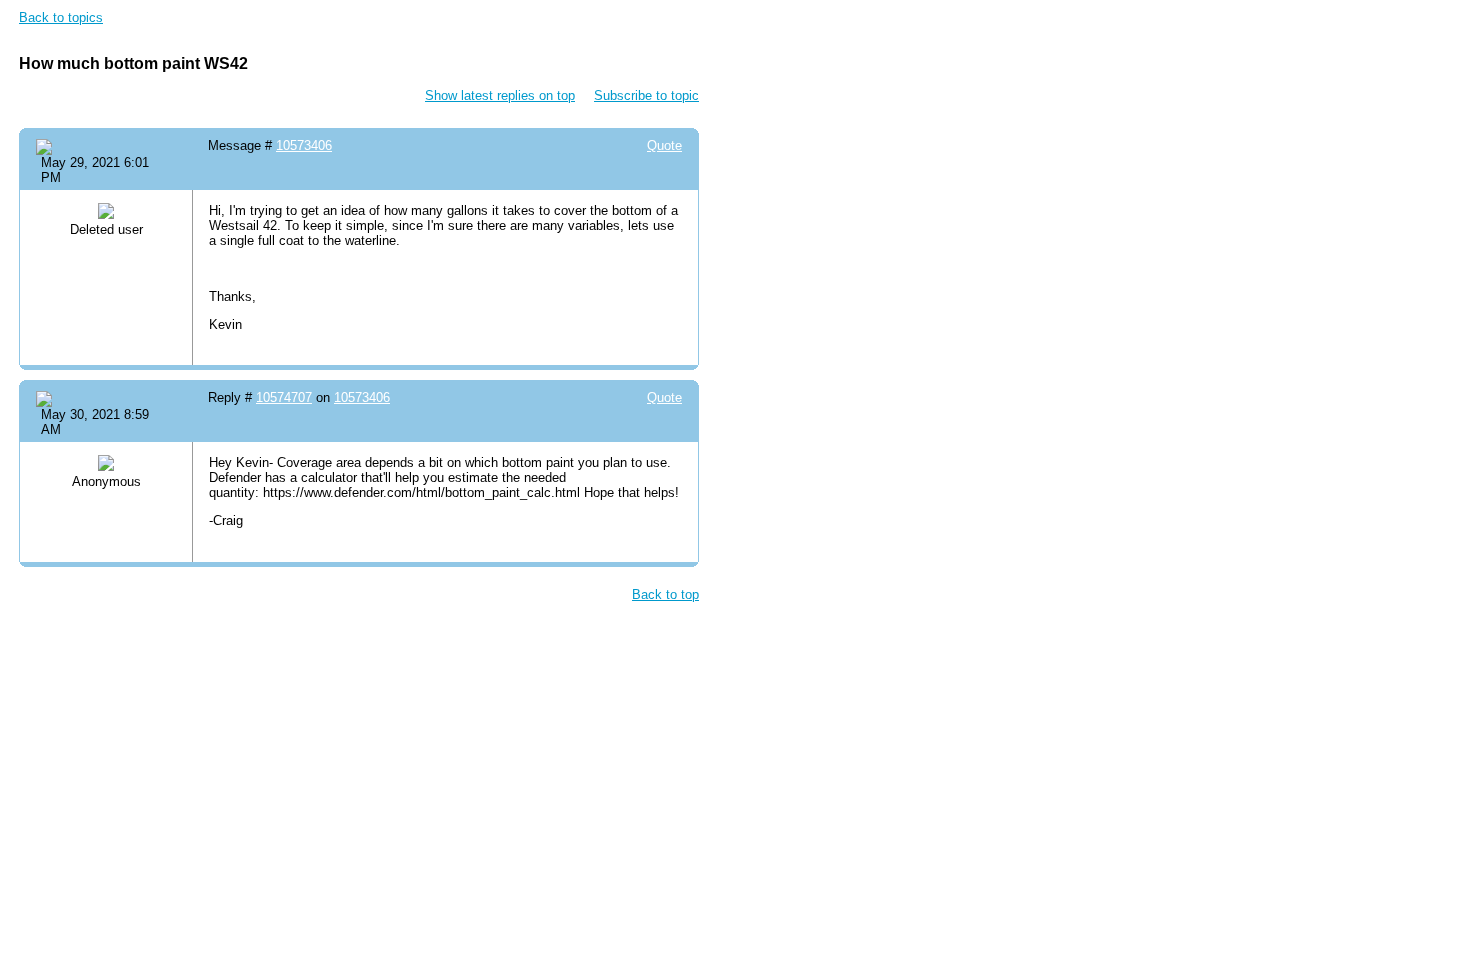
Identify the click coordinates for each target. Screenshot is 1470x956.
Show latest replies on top (500, 95)
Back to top (665, 594)
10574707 (284, 397)
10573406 (304, 145)
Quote (664, 145)
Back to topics (61, 17)
